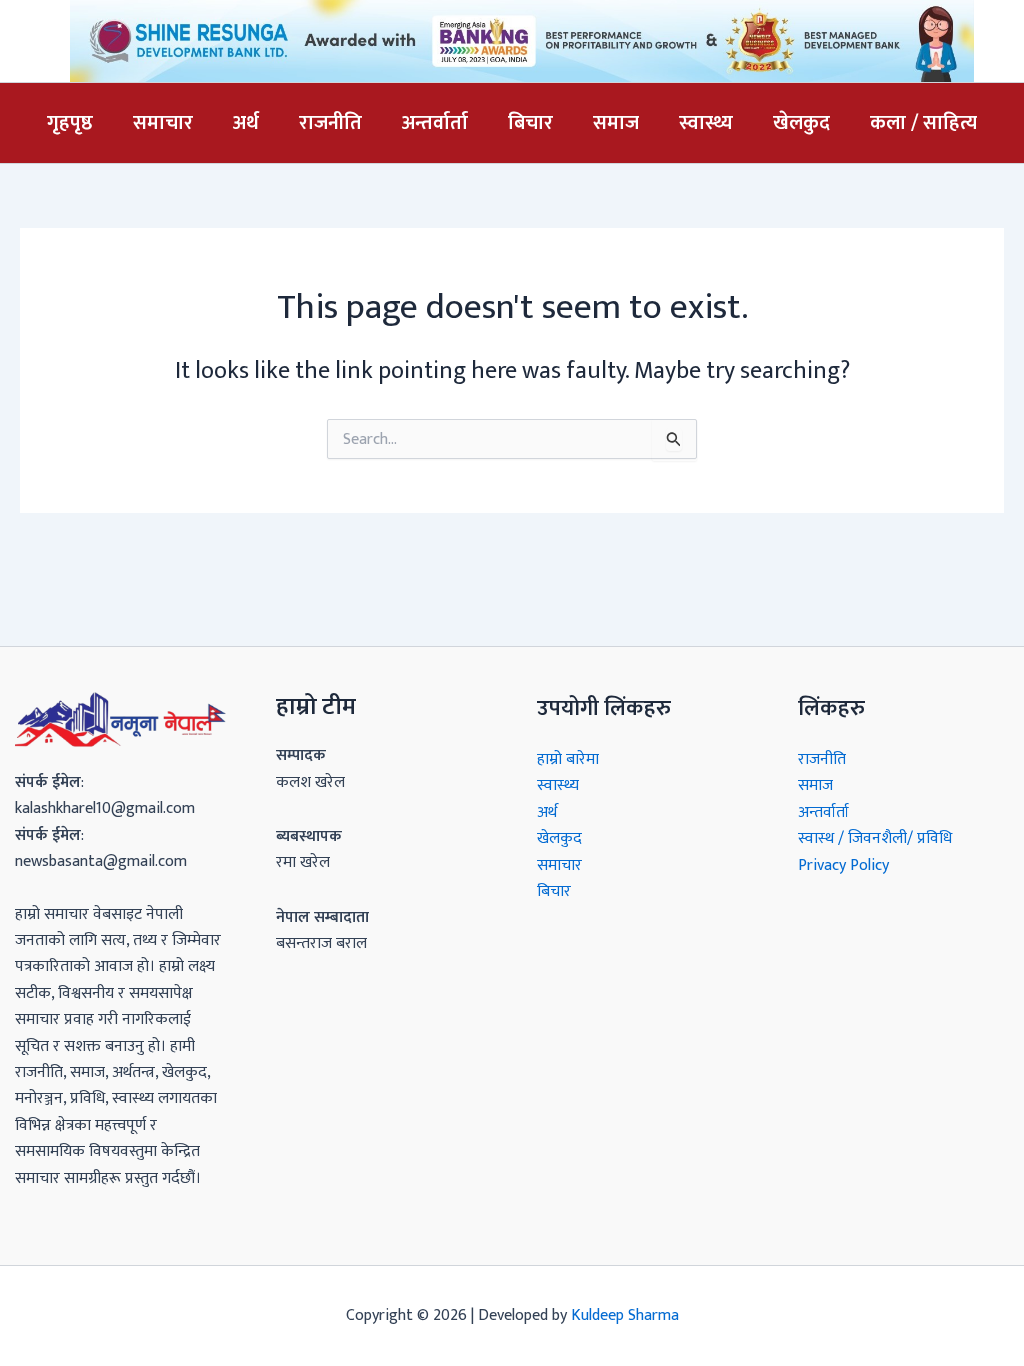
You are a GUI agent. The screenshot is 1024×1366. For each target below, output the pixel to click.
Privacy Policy (843, 865)
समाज (616, 123)
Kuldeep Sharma (625, 1315)
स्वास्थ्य (706, 123)
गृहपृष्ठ (70, 123)
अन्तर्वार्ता (435, 123)
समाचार (163, 123)
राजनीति (330, 123)
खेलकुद (801, 123)
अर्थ (246, 123)
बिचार (530, 123)
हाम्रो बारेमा (568, 759)
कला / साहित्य (923, 123)
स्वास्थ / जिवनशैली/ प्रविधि (875, 838)
